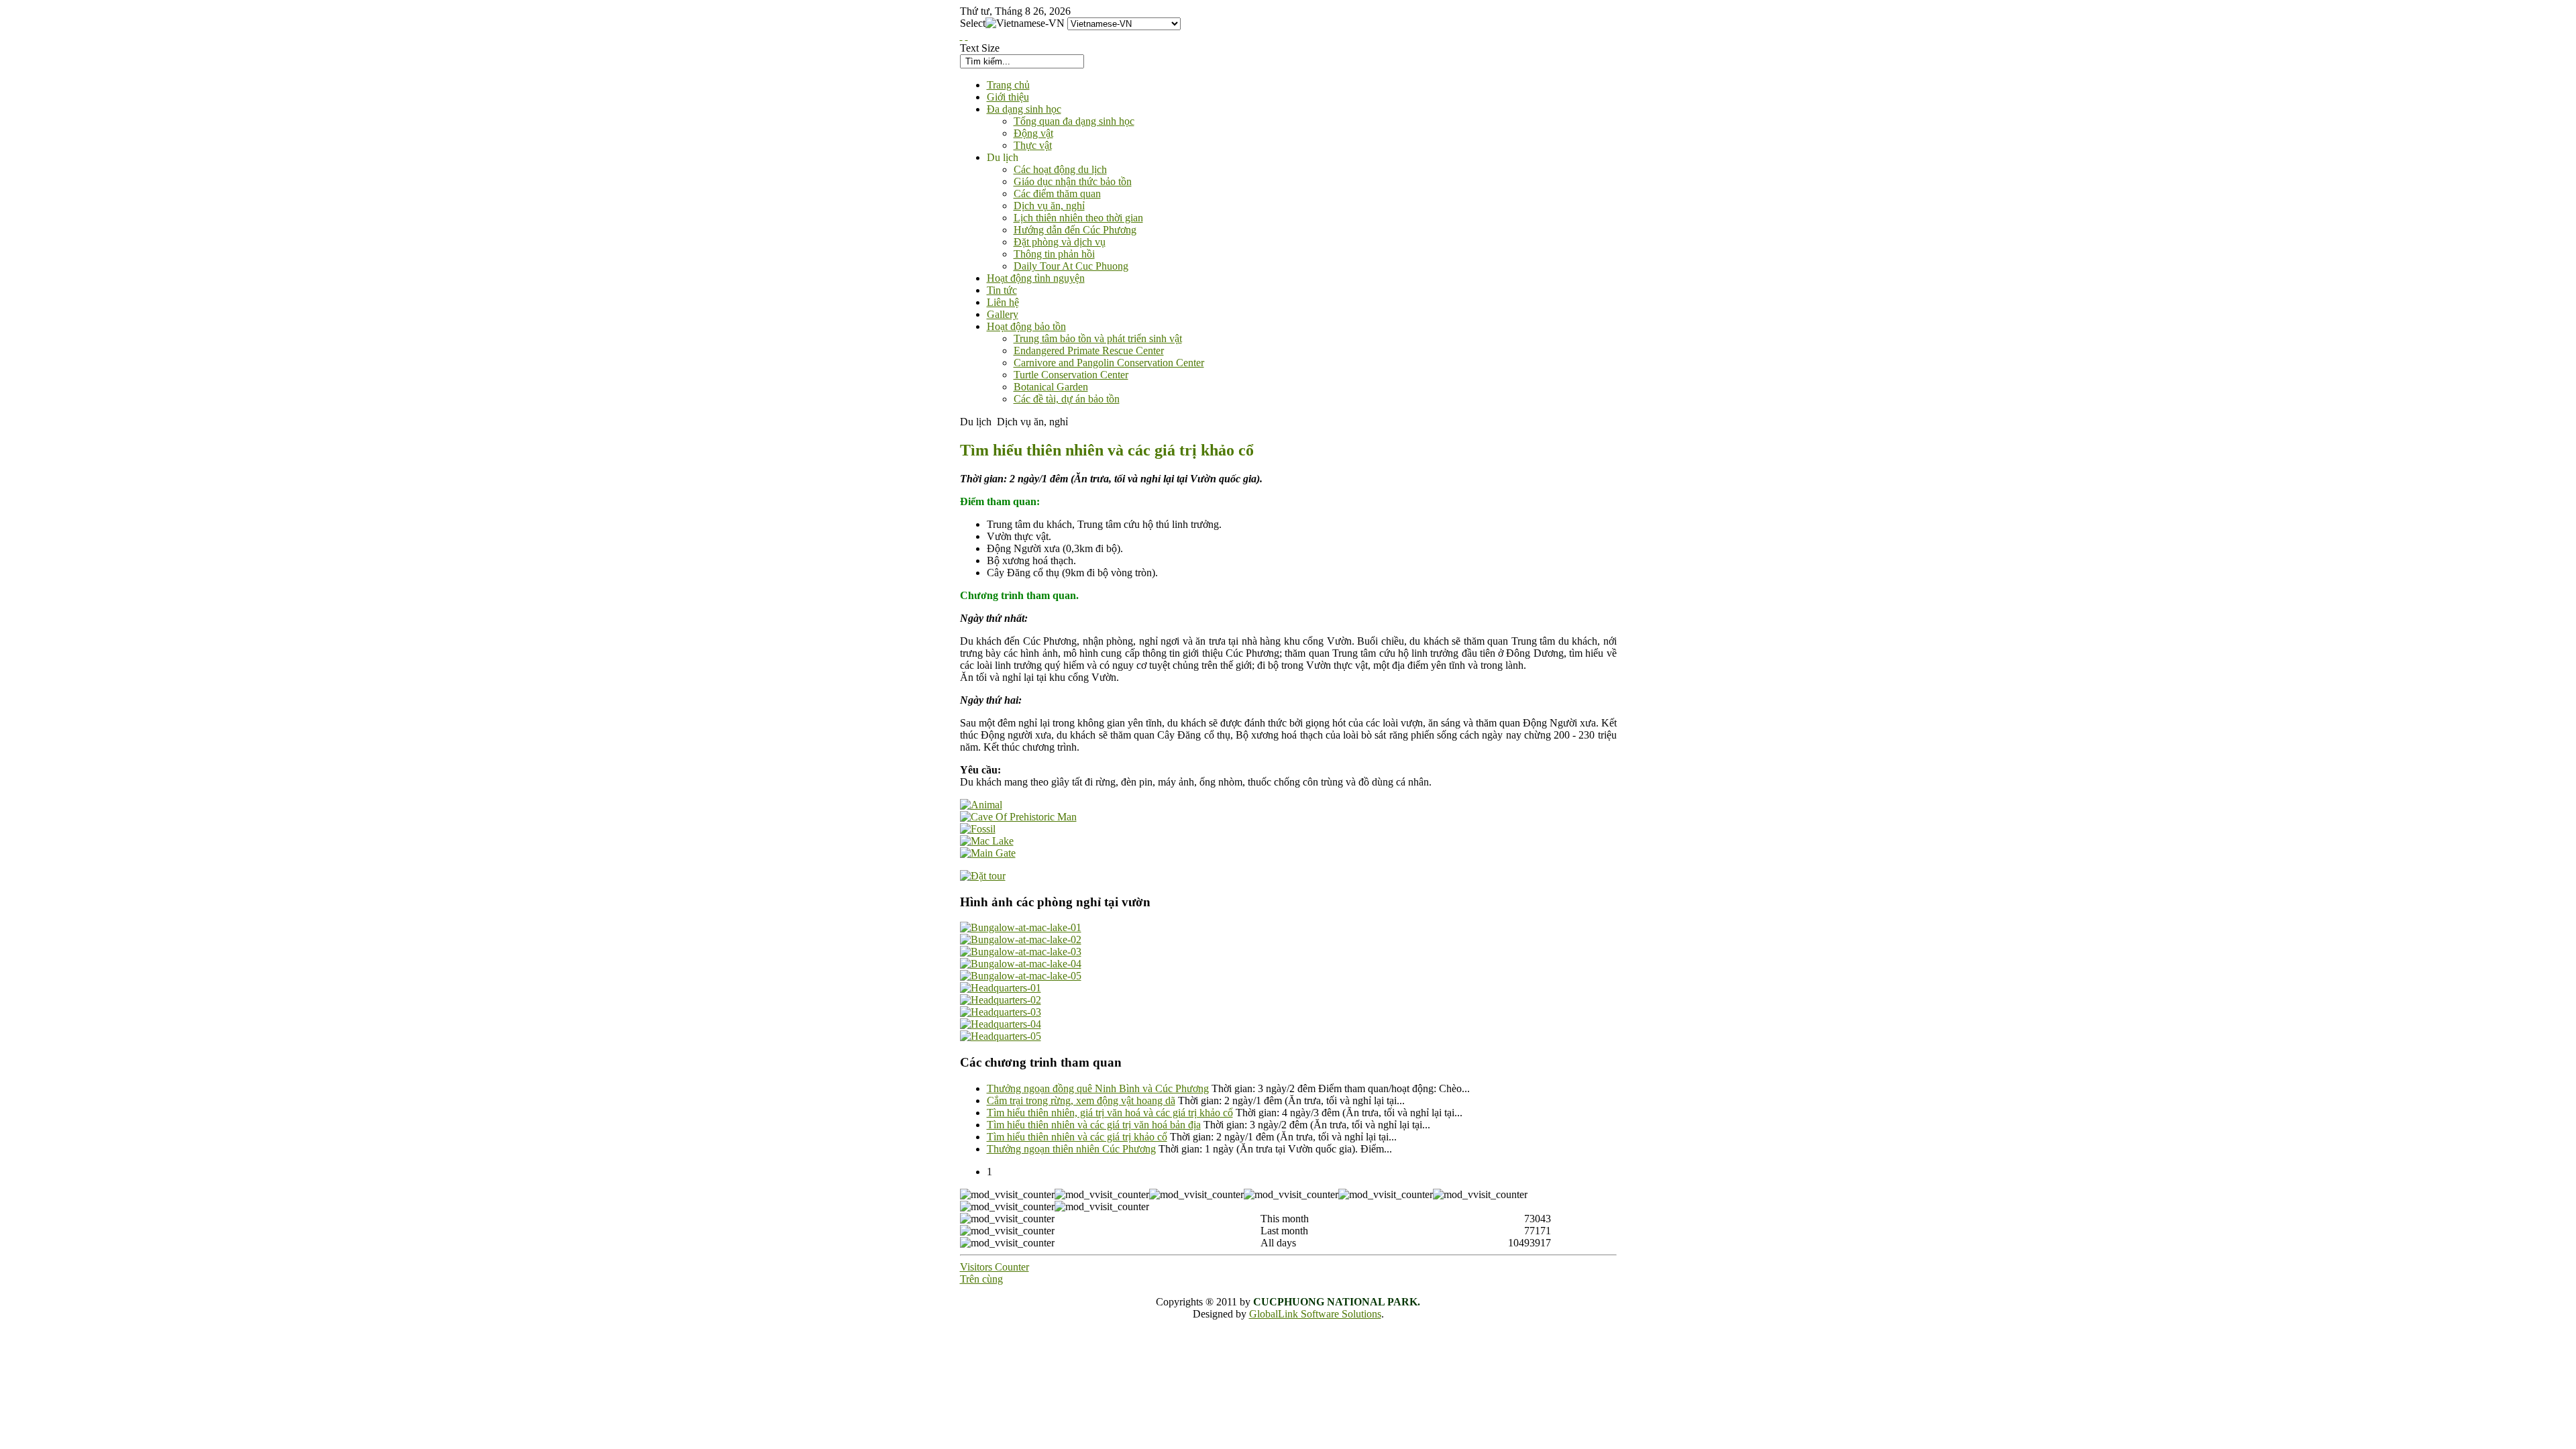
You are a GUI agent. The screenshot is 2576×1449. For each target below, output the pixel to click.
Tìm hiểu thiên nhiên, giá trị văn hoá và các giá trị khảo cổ (1110, 1113)
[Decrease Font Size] (967, 36)
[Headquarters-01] (1001, 988)
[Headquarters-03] (1001, 1012)
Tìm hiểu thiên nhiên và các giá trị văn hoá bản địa (1094, 1125)
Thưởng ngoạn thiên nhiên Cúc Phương (1071, 1149)
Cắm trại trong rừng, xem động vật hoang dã (1081, 1101)
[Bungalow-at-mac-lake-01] (1021, 927)
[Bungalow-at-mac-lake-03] (1021, 952)
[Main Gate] (988, 853)
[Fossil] (978, 829)
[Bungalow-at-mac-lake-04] (1021, 964)
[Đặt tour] (983, 876)
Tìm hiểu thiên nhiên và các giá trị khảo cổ (1077, 1137)
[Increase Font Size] (961, 36)
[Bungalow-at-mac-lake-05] (1021, 976)
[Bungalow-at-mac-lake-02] (1021, 940)
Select (973, 23)
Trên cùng (981, 1279)
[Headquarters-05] (1001, 1036)
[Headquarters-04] (1001, 1024)
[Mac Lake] (987, 841)
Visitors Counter (995, 1267)
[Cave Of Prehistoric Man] (1018, 817)
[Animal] (981, 805)
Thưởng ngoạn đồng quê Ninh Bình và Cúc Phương (1098, 1088)
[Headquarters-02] (1001, 1000)
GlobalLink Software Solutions (1315, 1314)
